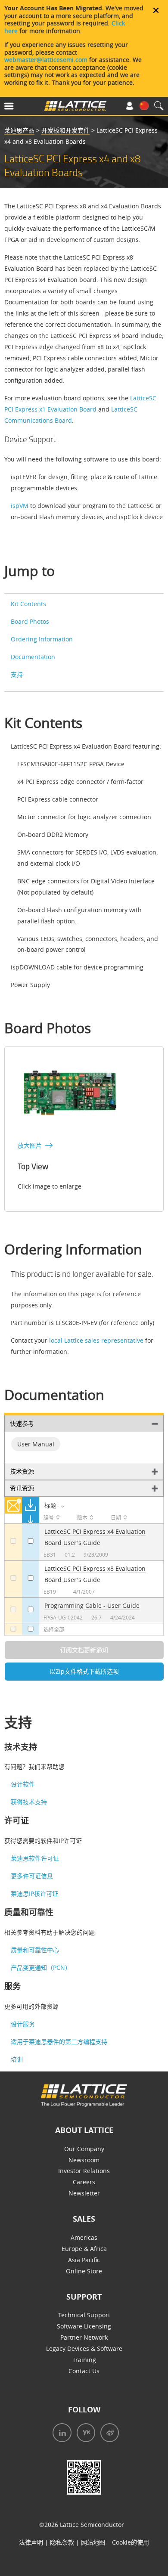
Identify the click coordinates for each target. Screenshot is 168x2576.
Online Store (84, 2271)
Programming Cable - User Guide (92, 1605)
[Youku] (83, 2434)
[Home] (75, 108)
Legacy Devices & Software (84, 2348)
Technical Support (84, 2315)
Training (84, 2360)
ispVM (20, 506)
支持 (17, 674)
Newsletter (84, 2193)
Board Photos (30, 621)
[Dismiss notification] (156, 10)
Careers (84, 2182)
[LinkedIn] (60, 2434)
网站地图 (93, 2542)
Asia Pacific (84, 2260)
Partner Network (84, 2337)
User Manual (36, 1444)
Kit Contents (28, 604)
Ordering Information (42, 639)
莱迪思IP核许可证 (34, 1893)
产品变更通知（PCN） (41, 1968)
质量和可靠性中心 (35, 1950)
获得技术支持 (29, 1802)
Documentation (33, 657)
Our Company (84, 2149)
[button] (20, 108)
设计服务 (23, 2024)
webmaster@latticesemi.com (46, 60)
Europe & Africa (84, 2249)
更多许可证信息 (32, 1876)
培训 (17, 2059)
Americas (84, 2237)
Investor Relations (84, 2171)
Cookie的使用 (131, 2542)
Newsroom (84, 2160)
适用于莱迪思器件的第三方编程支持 (59, 2042)
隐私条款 (62, 2542)
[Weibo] (107, 2434)
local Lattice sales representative (96, 1340)
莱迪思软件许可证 (35, 1858)
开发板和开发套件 (65, 130)
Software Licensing (84, 2326)
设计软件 (23, 1784)
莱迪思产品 (19, 130)
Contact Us (84, 2371)
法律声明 (31, 2542)
